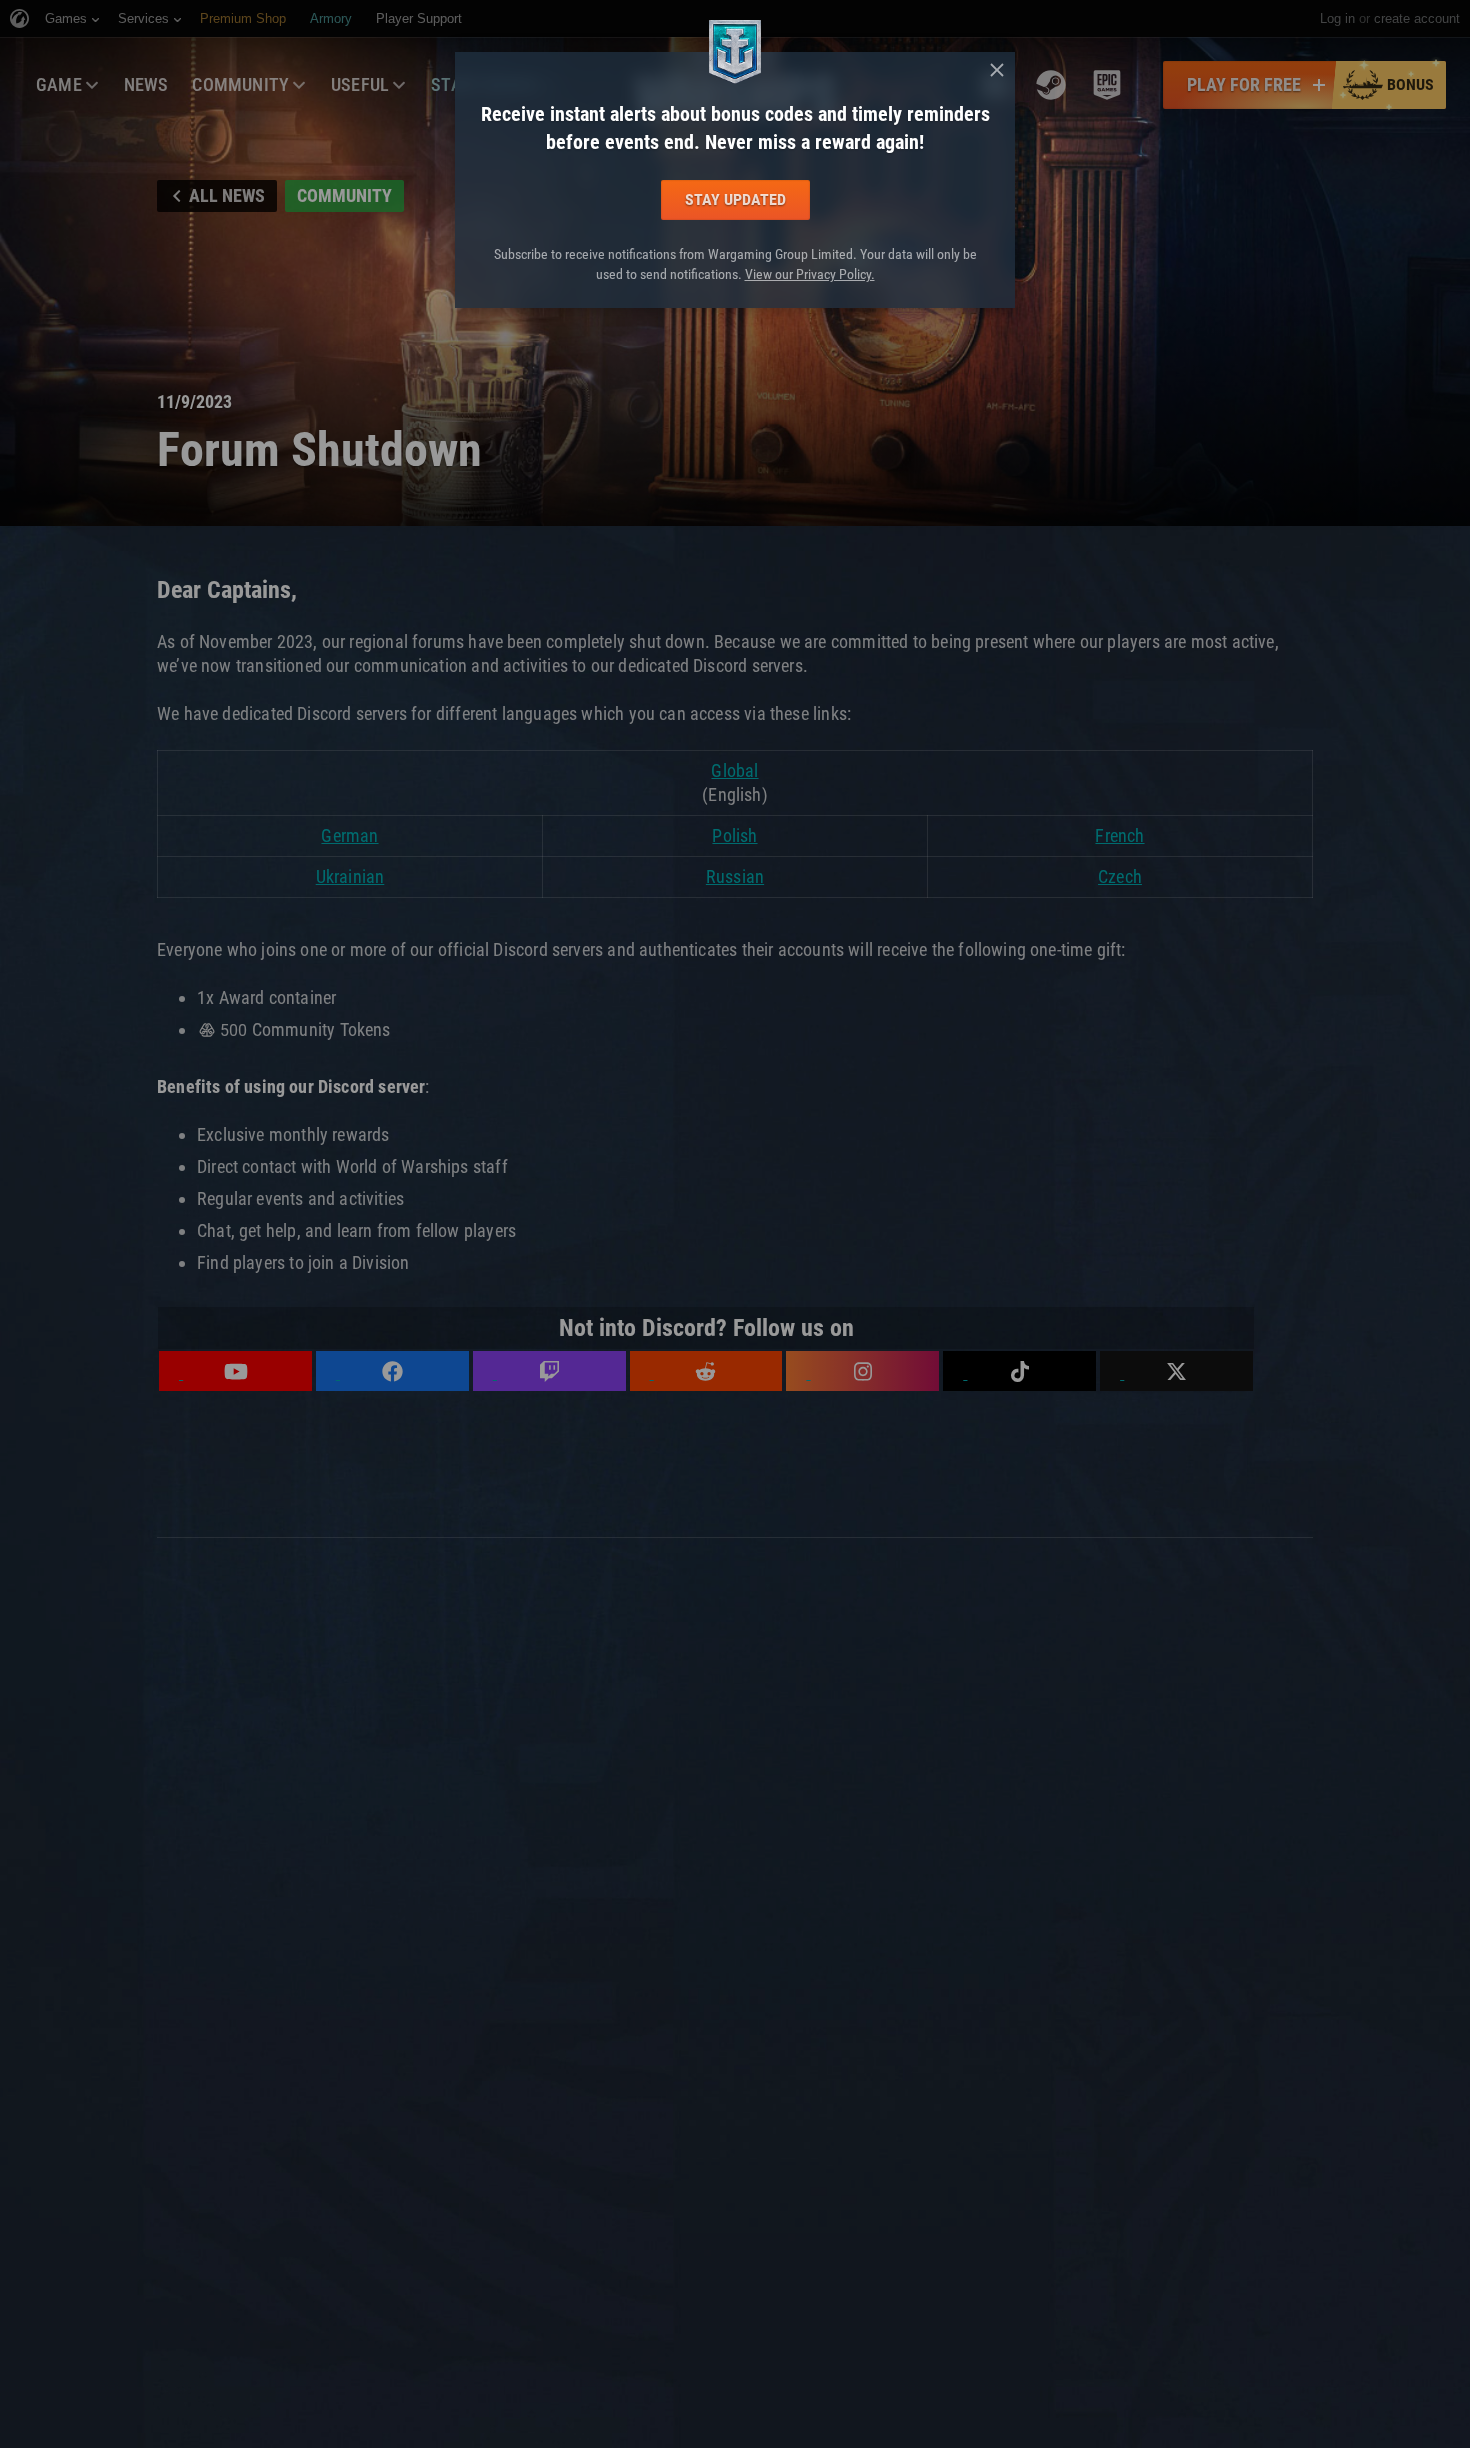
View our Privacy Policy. (810, 274)
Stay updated (735, 199)
